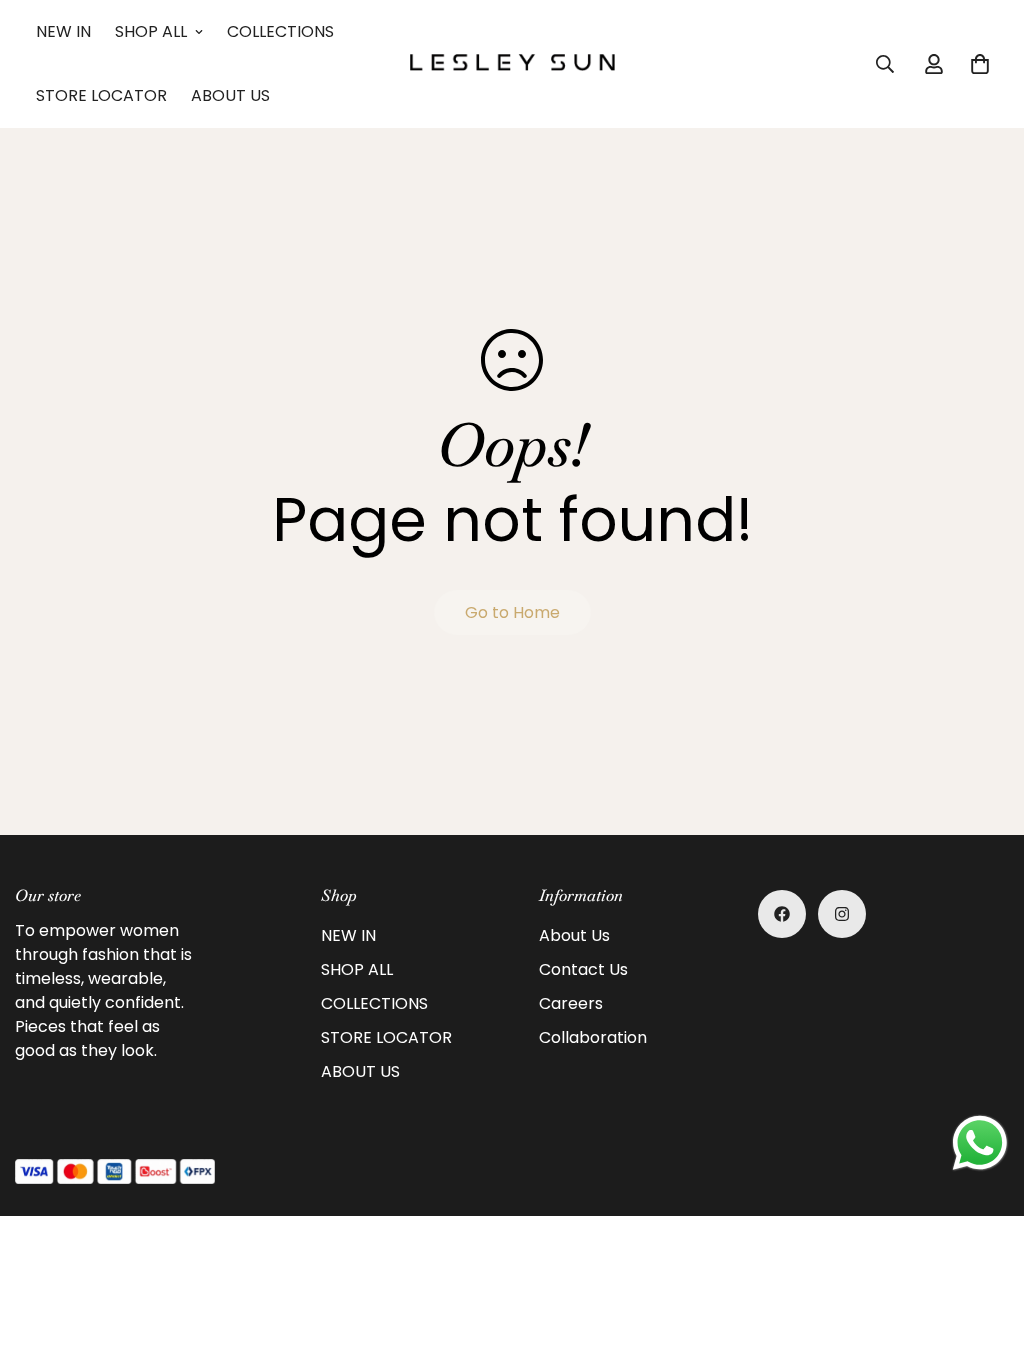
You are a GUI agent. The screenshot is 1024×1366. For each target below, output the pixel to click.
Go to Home (512, 612)
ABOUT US (230, 95)
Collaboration (593, 1037)
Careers (571, 1003)
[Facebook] (782, 914)
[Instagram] (842, 914)
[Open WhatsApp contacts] (980, 1143)
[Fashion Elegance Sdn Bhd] (512, 63)
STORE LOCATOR (101, 95)
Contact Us (583, 969)
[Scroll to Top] (985, 1257)
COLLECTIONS (280, 31)
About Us (574, 935)
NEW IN (63, 31)
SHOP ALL (151, 31)
